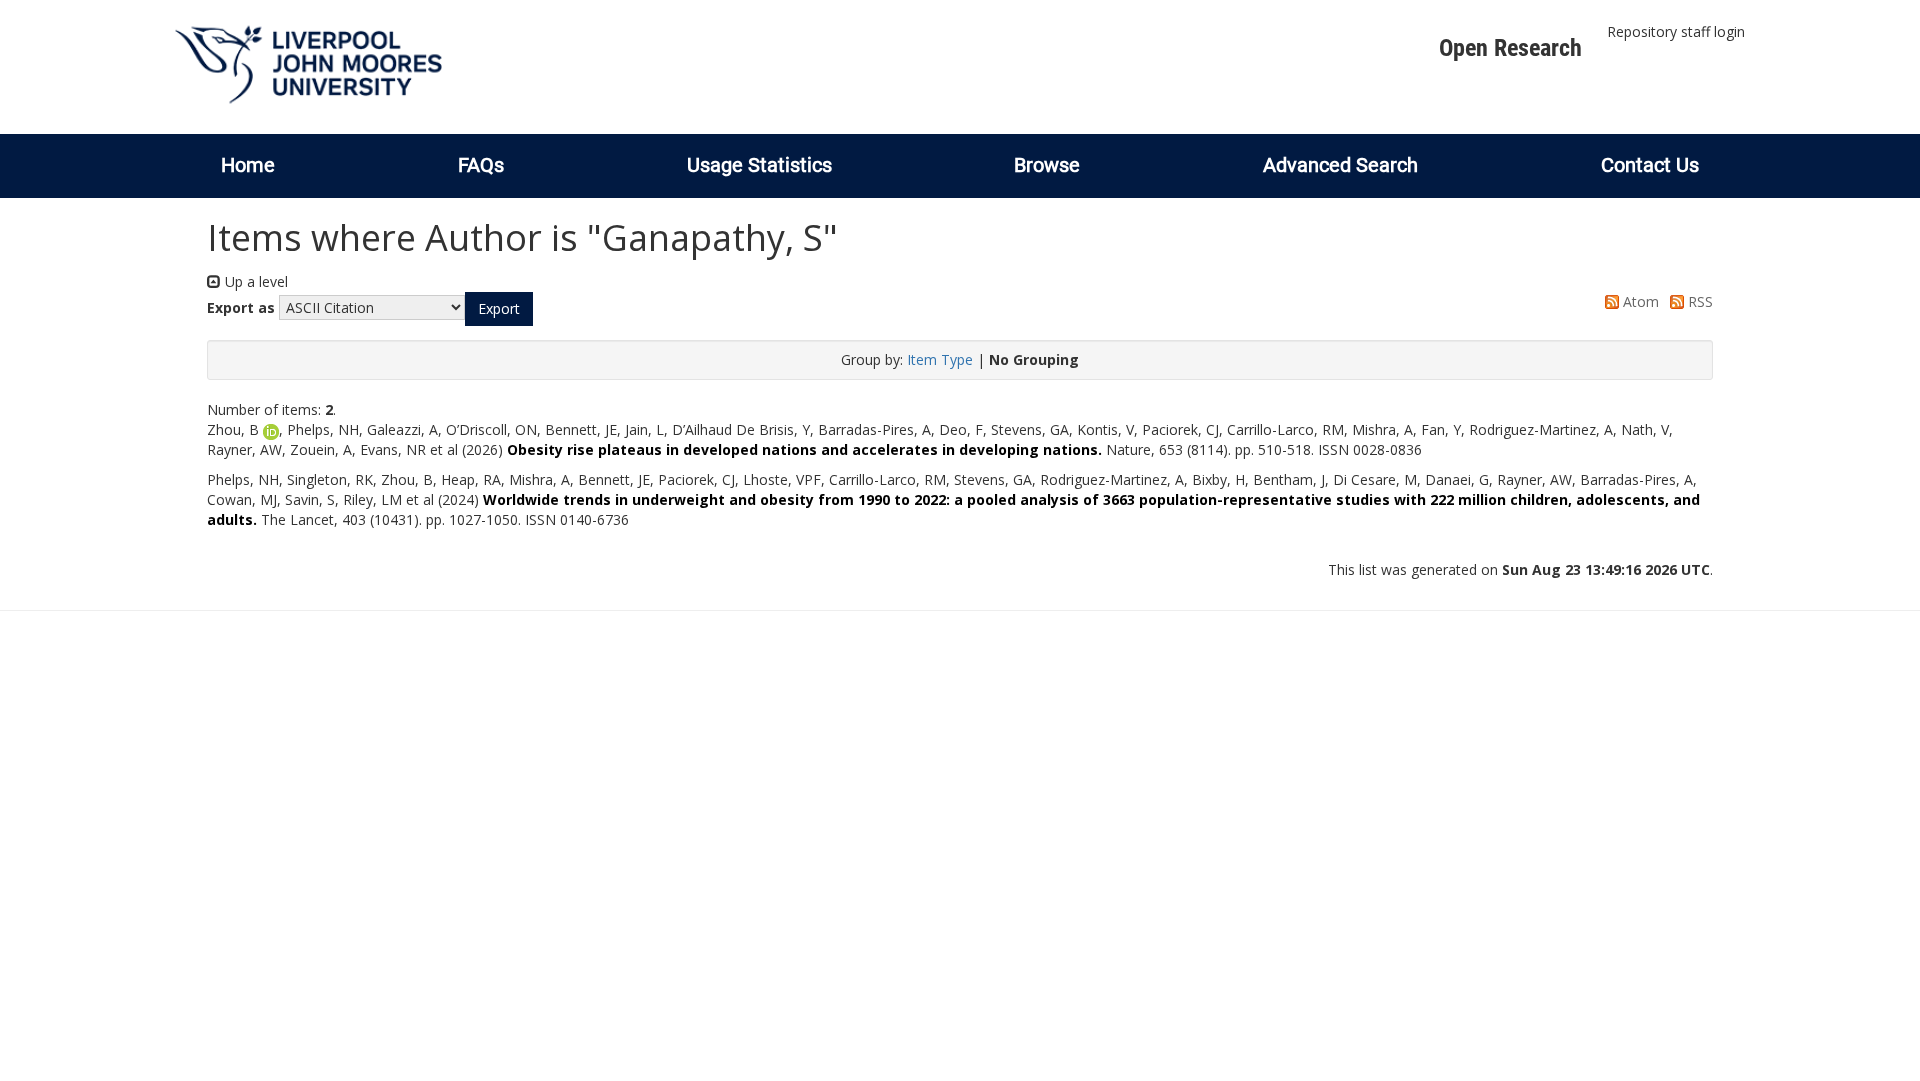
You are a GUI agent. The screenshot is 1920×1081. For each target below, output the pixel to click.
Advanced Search (1340, 165)
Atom (1639, 301)
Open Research (1510, 48)
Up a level (254, 281)
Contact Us (1650, 165)
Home (248, 165)
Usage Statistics (759, 165)
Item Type (940, 359)
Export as (241, 307)
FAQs (481, 165)
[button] (499, 309)
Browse (1047, 165)
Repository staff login (1676, 31)
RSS (1698, 301)
